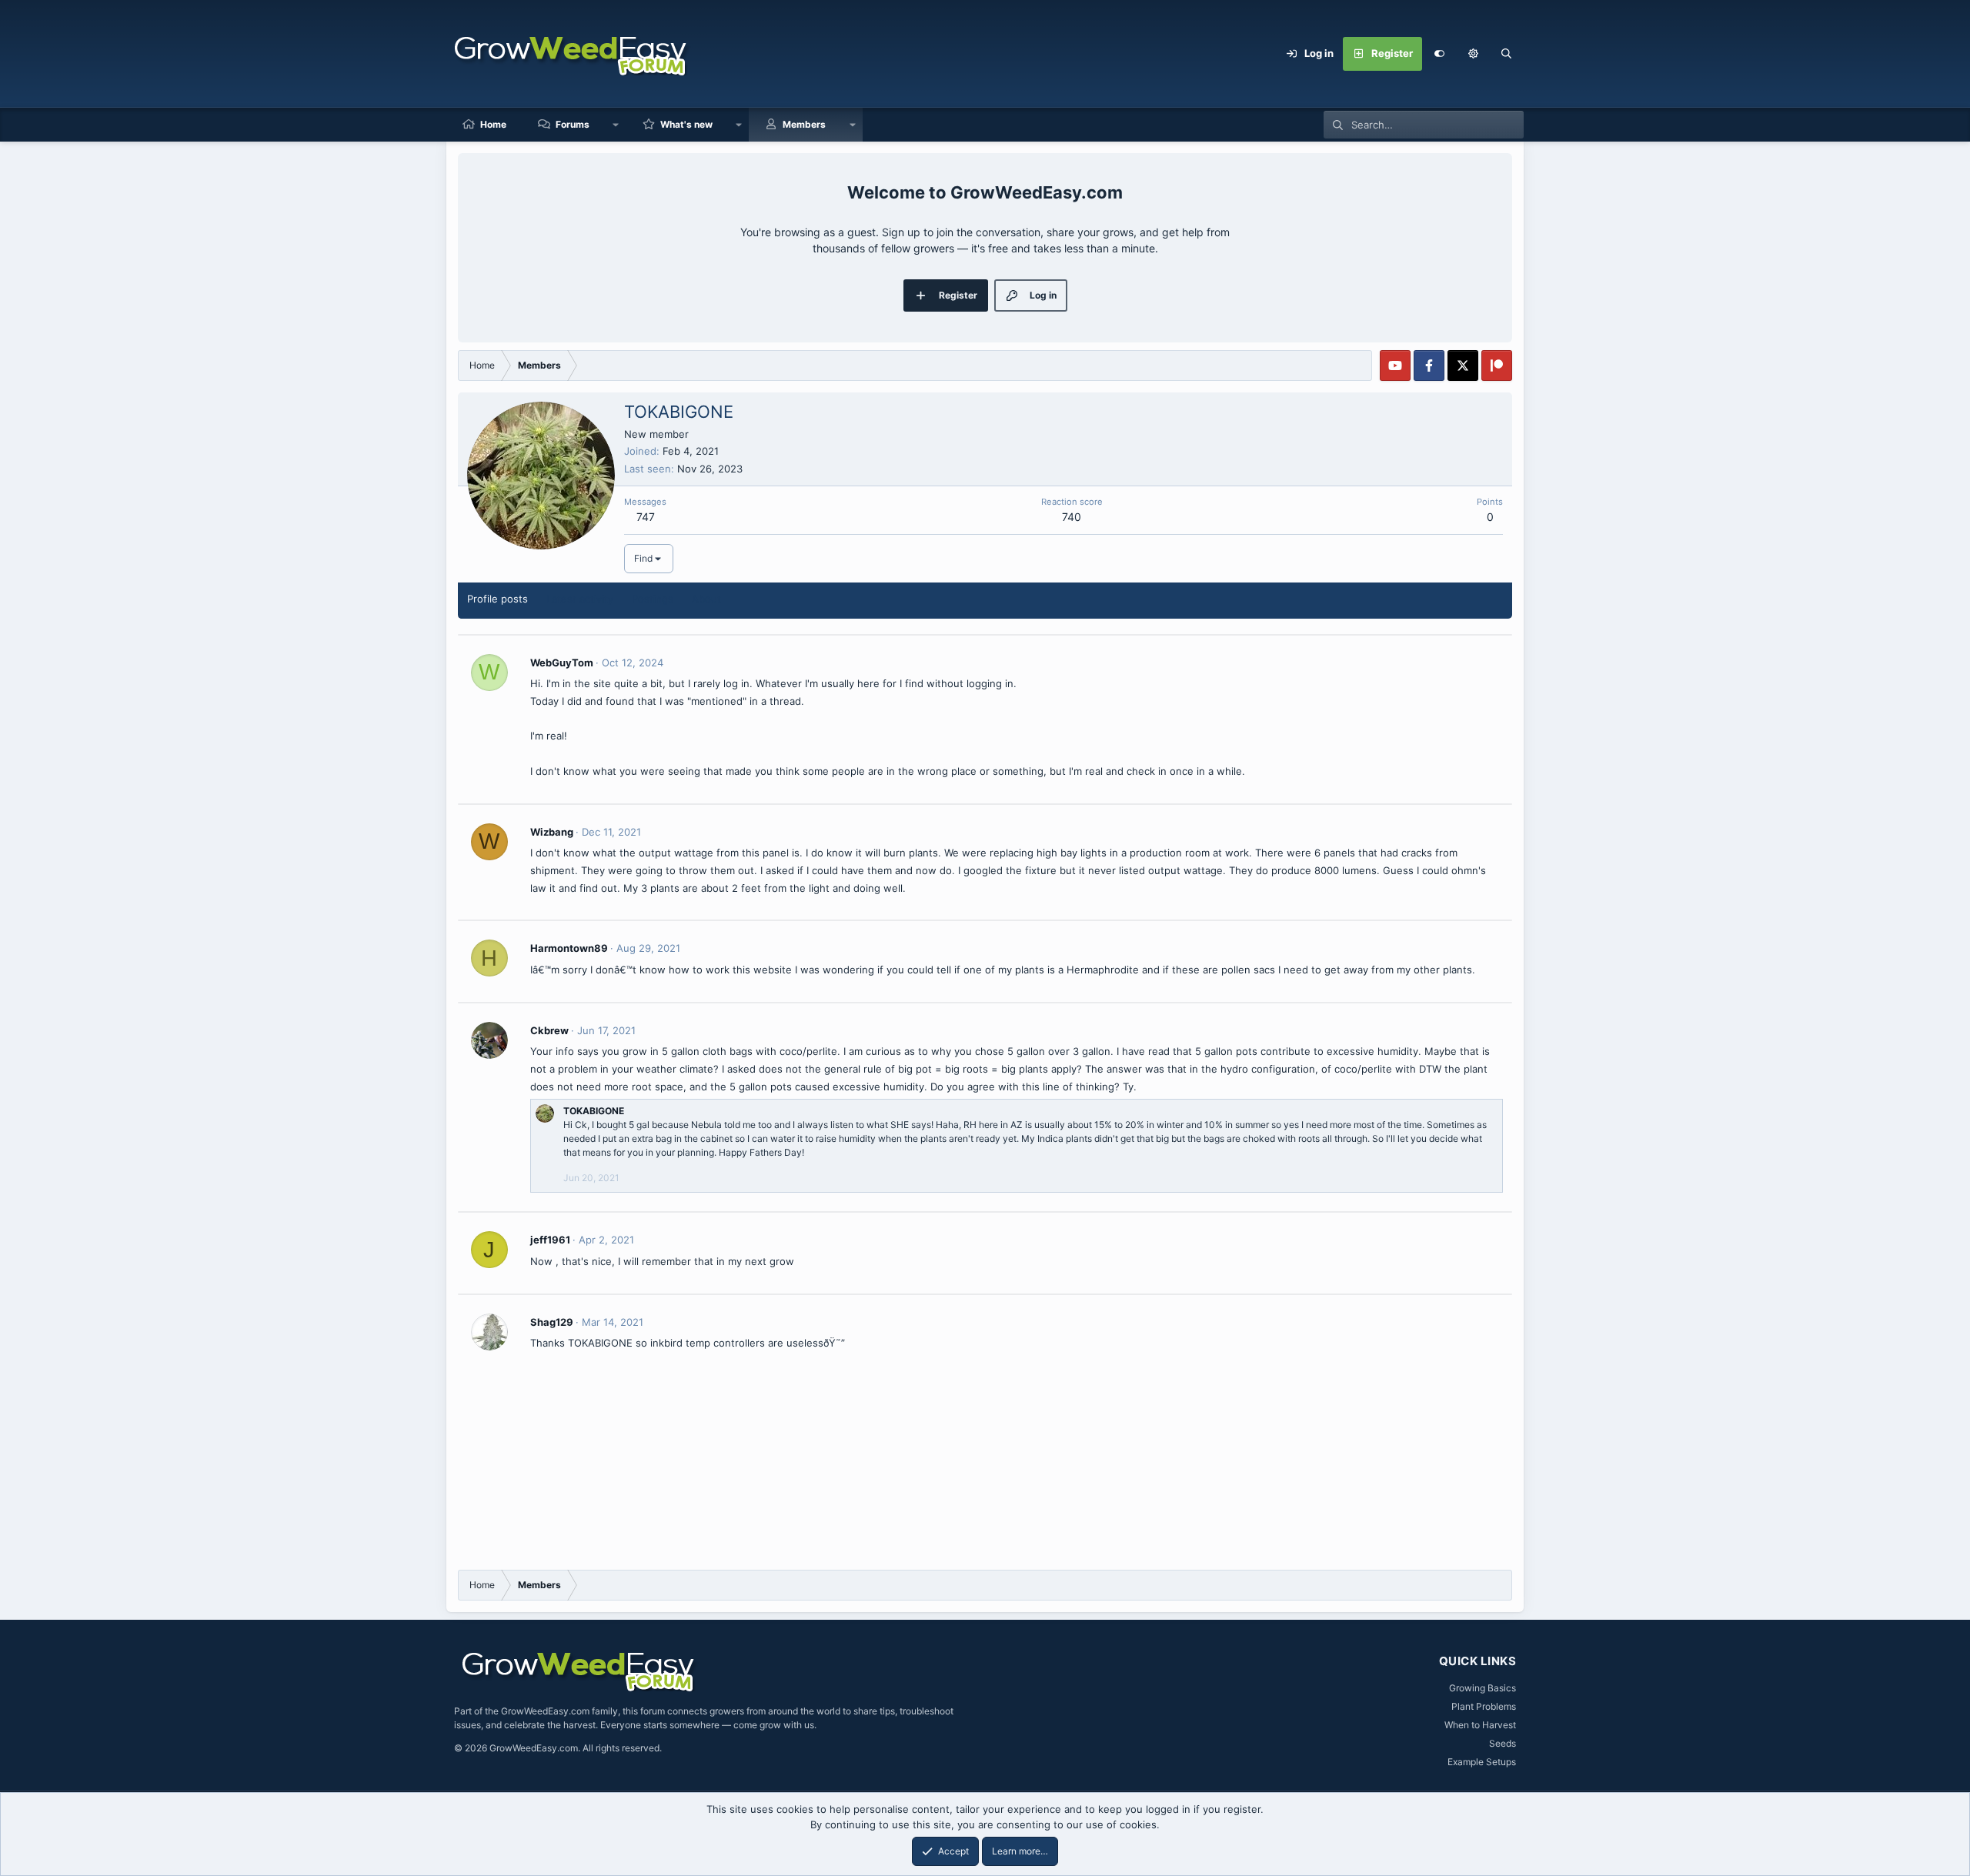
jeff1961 (550, 1240)
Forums (573, 124)
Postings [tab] (653, 599)
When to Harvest (1480, 1725)
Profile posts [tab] (498, 599)
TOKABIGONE (594, 1111)
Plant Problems (1484, 1706)
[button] (1473, 54)
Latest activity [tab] (580, 599)
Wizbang (552, 832)
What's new (686, 124)
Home (493, 124)
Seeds (1503, 1743)
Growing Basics (1483, 1688)
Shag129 (552, 1322)
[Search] (1507, 54)
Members (804, 124)
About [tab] (706, 599)
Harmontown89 (569, 948)
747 (646, 517)
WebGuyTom (562, 663)
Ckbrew (549, 1030)
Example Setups (1482, 1762)
